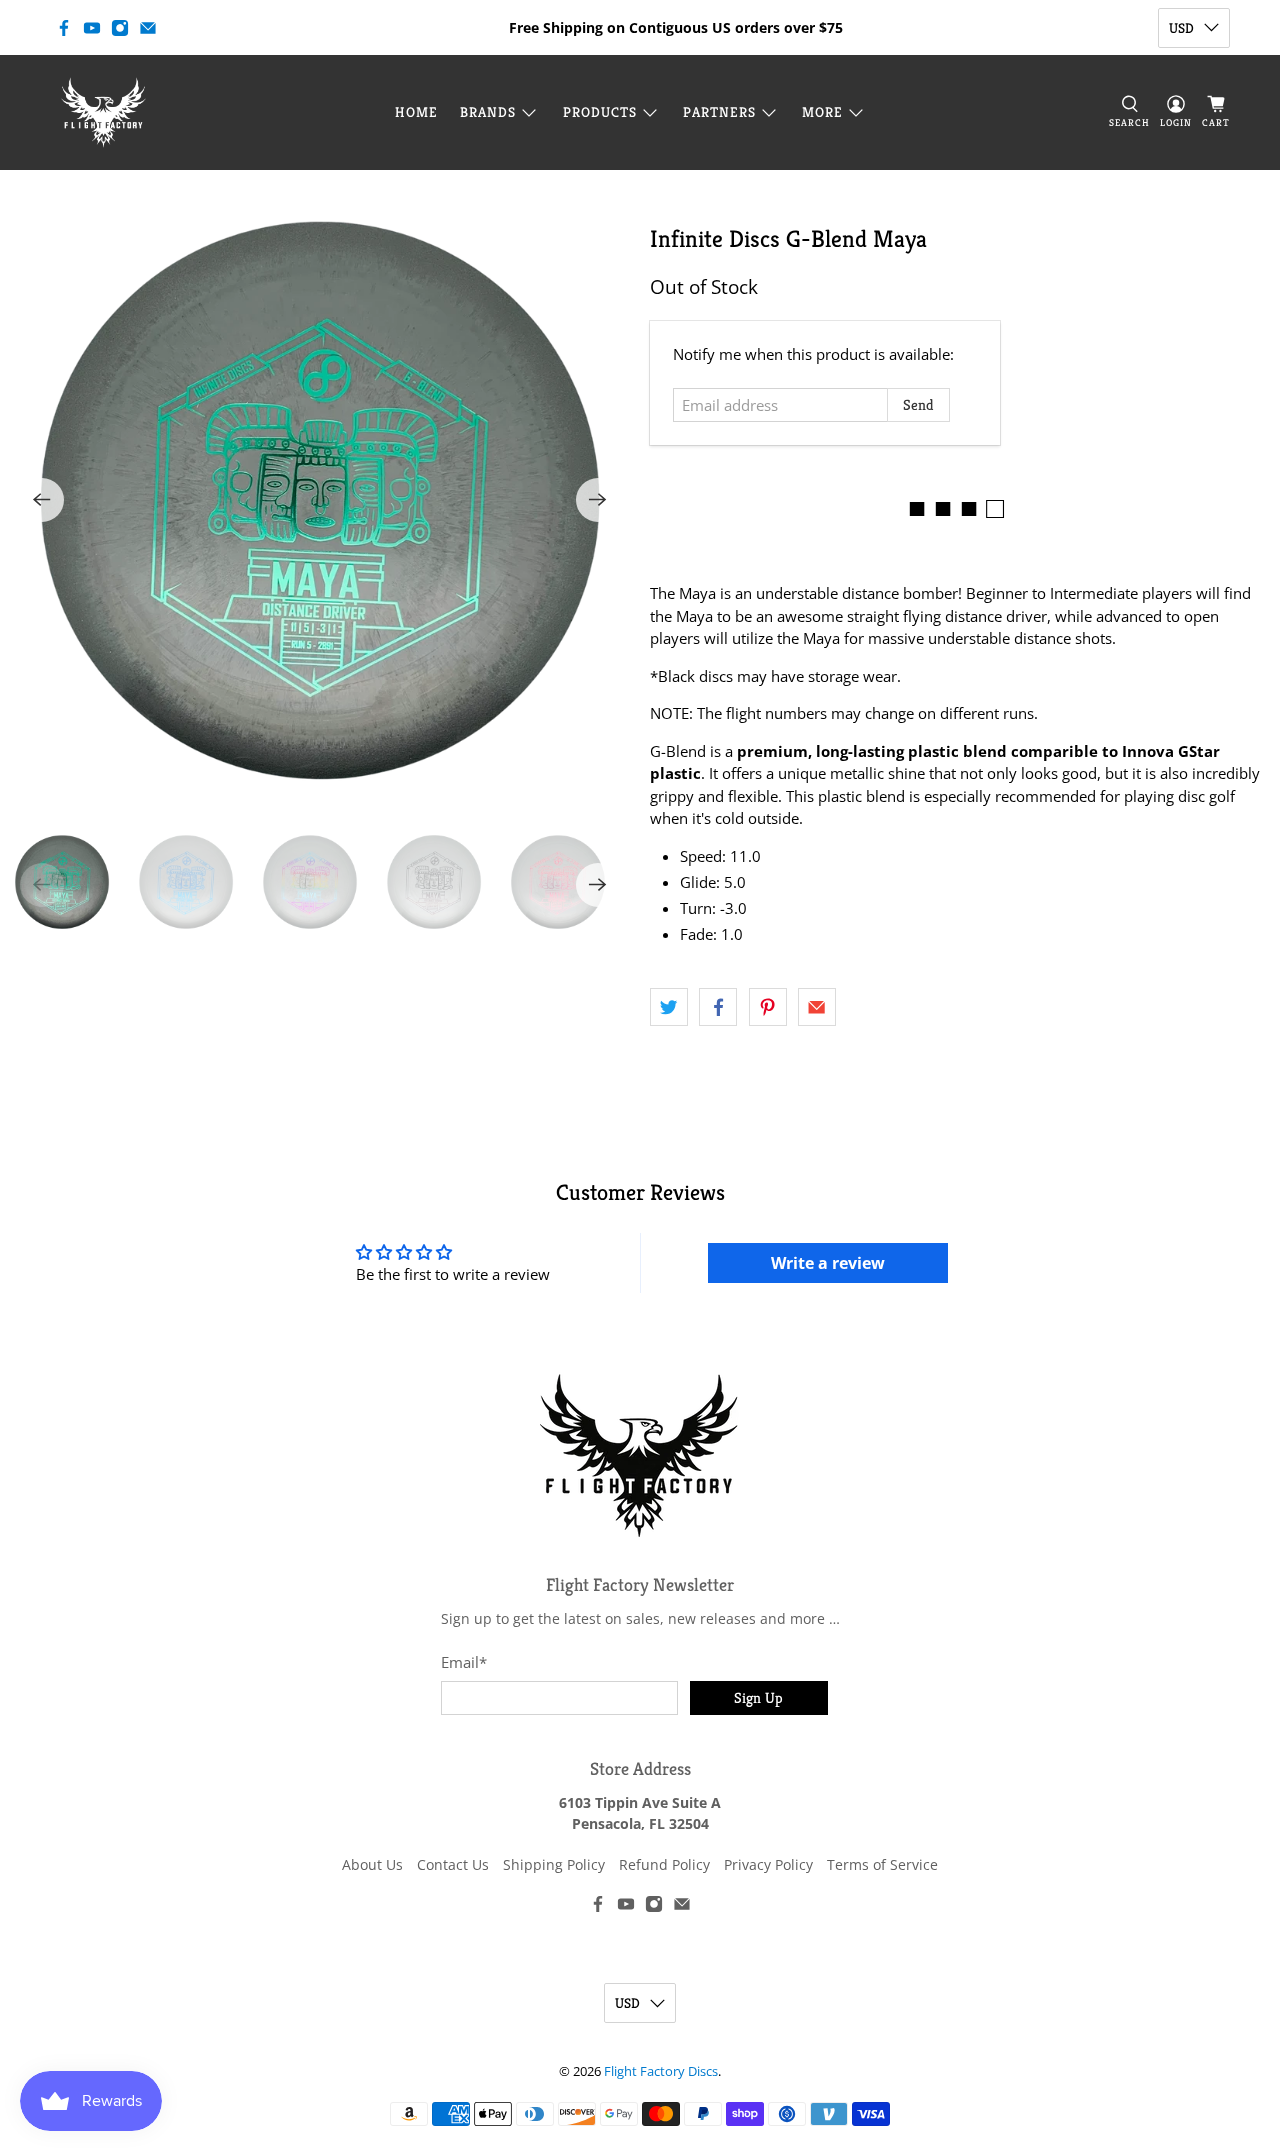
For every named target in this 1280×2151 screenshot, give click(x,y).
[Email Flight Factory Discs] (148, 28)
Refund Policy (664, 1864)
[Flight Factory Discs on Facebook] (64, 28)
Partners (719, 112)
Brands (488, 112)
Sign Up (758, 1697)
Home (416, 112)
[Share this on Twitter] (669, 1007)
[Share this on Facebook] (718, 1007)
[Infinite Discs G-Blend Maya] (320, 500)
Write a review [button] (828, 1263)
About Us (372, 1864)
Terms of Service (882, 1864)
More (822, 112)
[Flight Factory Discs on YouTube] (92, 28)
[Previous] (42, 500)
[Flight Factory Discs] (103, 112)
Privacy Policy (768, 1864)
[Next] (598, 500)
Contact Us (453, 1864)
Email (464, 1662)
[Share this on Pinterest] (768, 1007)
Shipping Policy (554, 1864)
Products (600, 112)
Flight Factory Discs (661, 2071)
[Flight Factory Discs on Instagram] (120, 28)
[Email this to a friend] (817, 1007)
